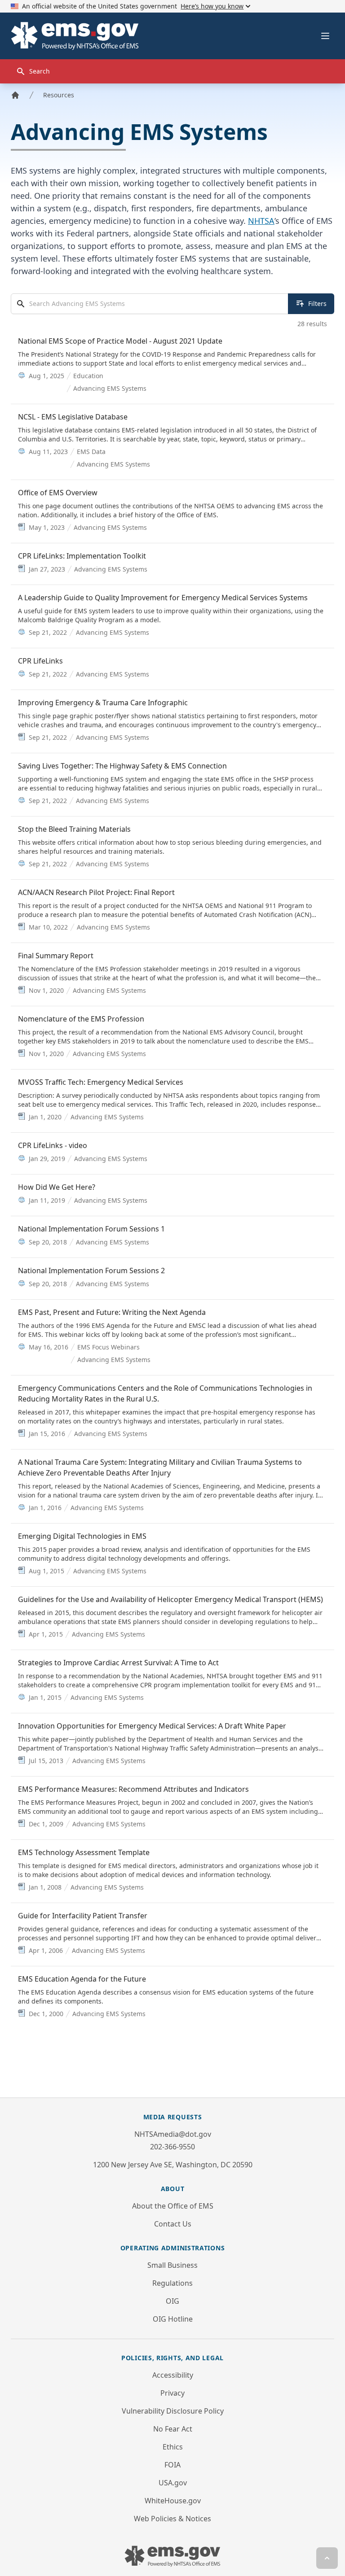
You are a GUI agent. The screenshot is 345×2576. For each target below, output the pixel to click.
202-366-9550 (172, 2147)
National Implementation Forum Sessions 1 (91, 1229)
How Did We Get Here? (57, 1187)
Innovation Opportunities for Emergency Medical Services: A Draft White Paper (152, 1726)
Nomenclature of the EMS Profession (81, 1019)
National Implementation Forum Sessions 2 (91, 1271)
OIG (172, 2301)
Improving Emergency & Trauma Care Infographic (103, 703)
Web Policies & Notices (172, 2519)
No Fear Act (173, 2429)
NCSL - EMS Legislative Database (73, 417)
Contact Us (173, 2224)
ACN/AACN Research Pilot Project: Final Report (96, 892)
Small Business (172, 2265)
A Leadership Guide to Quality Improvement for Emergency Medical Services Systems (163, 598)
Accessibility (173, 2375)
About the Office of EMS (173, 2206)
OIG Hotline (173, 2319)
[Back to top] (327, 2558)
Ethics (173, 2447)
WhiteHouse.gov (173, 2501)
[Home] (15, 95)
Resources (59, 95)
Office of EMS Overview (58, 493)
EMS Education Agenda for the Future (82, 1979)
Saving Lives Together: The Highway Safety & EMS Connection (122, 766)
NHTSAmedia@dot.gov (173, 2134)
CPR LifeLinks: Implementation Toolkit (82, 556)
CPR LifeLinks (40, 661)
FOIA (172, 2465)
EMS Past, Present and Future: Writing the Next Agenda (112, 1312)
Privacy (172, 2393)
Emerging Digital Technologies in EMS (82, 1536)
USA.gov (173, 2483)
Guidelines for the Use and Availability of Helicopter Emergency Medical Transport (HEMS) (170, 1599)
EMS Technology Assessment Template (84, 1852)
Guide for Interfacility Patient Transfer (83, 1916)
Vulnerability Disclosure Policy (173, 2411)
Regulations (172, 2283)
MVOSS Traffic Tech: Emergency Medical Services (101, 1082)
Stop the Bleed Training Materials (74, 829)
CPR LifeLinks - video (53, 1145)
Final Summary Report (56, 956)
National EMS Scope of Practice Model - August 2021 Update (120, 341)
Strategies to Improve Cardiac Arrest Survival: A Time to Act (118, 1663)
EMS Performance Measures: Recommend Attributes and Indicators (133, 1789)
